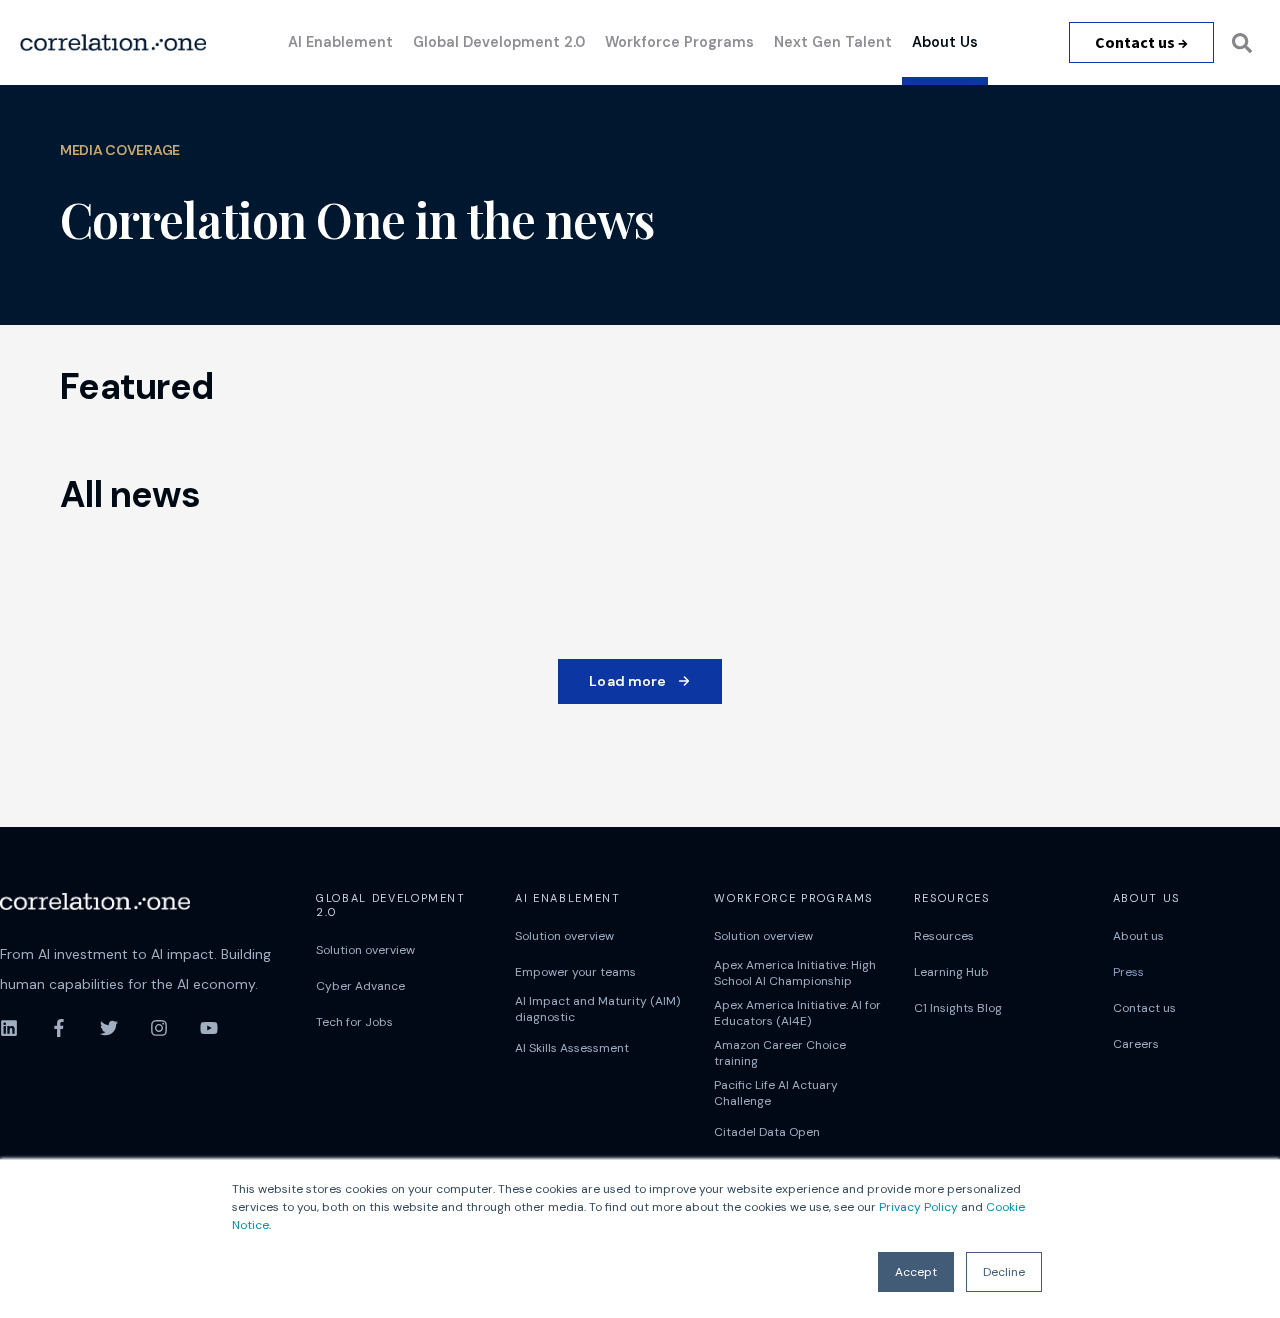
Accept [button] (916, 1272)
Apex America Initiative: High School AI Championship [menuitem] (795, 973)
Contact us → (1141, 42)
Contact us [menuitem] (1144, 1008)
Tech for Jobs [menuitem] (354, 1022)
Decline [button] (1004, 1272)
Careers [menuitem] (1136, 1044)
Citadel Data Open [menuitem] (767, 1132)
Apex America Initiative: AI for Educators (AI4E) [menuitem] (797, 1013)
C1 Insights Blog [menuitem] (958, 1008)
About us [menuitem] (1138, 936)
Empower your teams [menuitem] (575, 972)
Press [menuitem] (1128, 972)
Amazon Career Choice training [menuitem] (780, 1053)
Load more (627, 681)
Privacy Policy (918, 1207)
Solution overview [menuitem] (365, 950)
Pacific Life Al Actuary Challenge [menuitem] (776, 1093)
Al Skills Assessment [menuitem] (572, 1048)
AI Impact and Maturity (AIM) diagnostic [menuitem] (597, 1009)
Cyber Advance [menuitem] (360, 986)
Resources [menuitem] (944, 936)
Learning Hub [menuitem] (951, 972)
